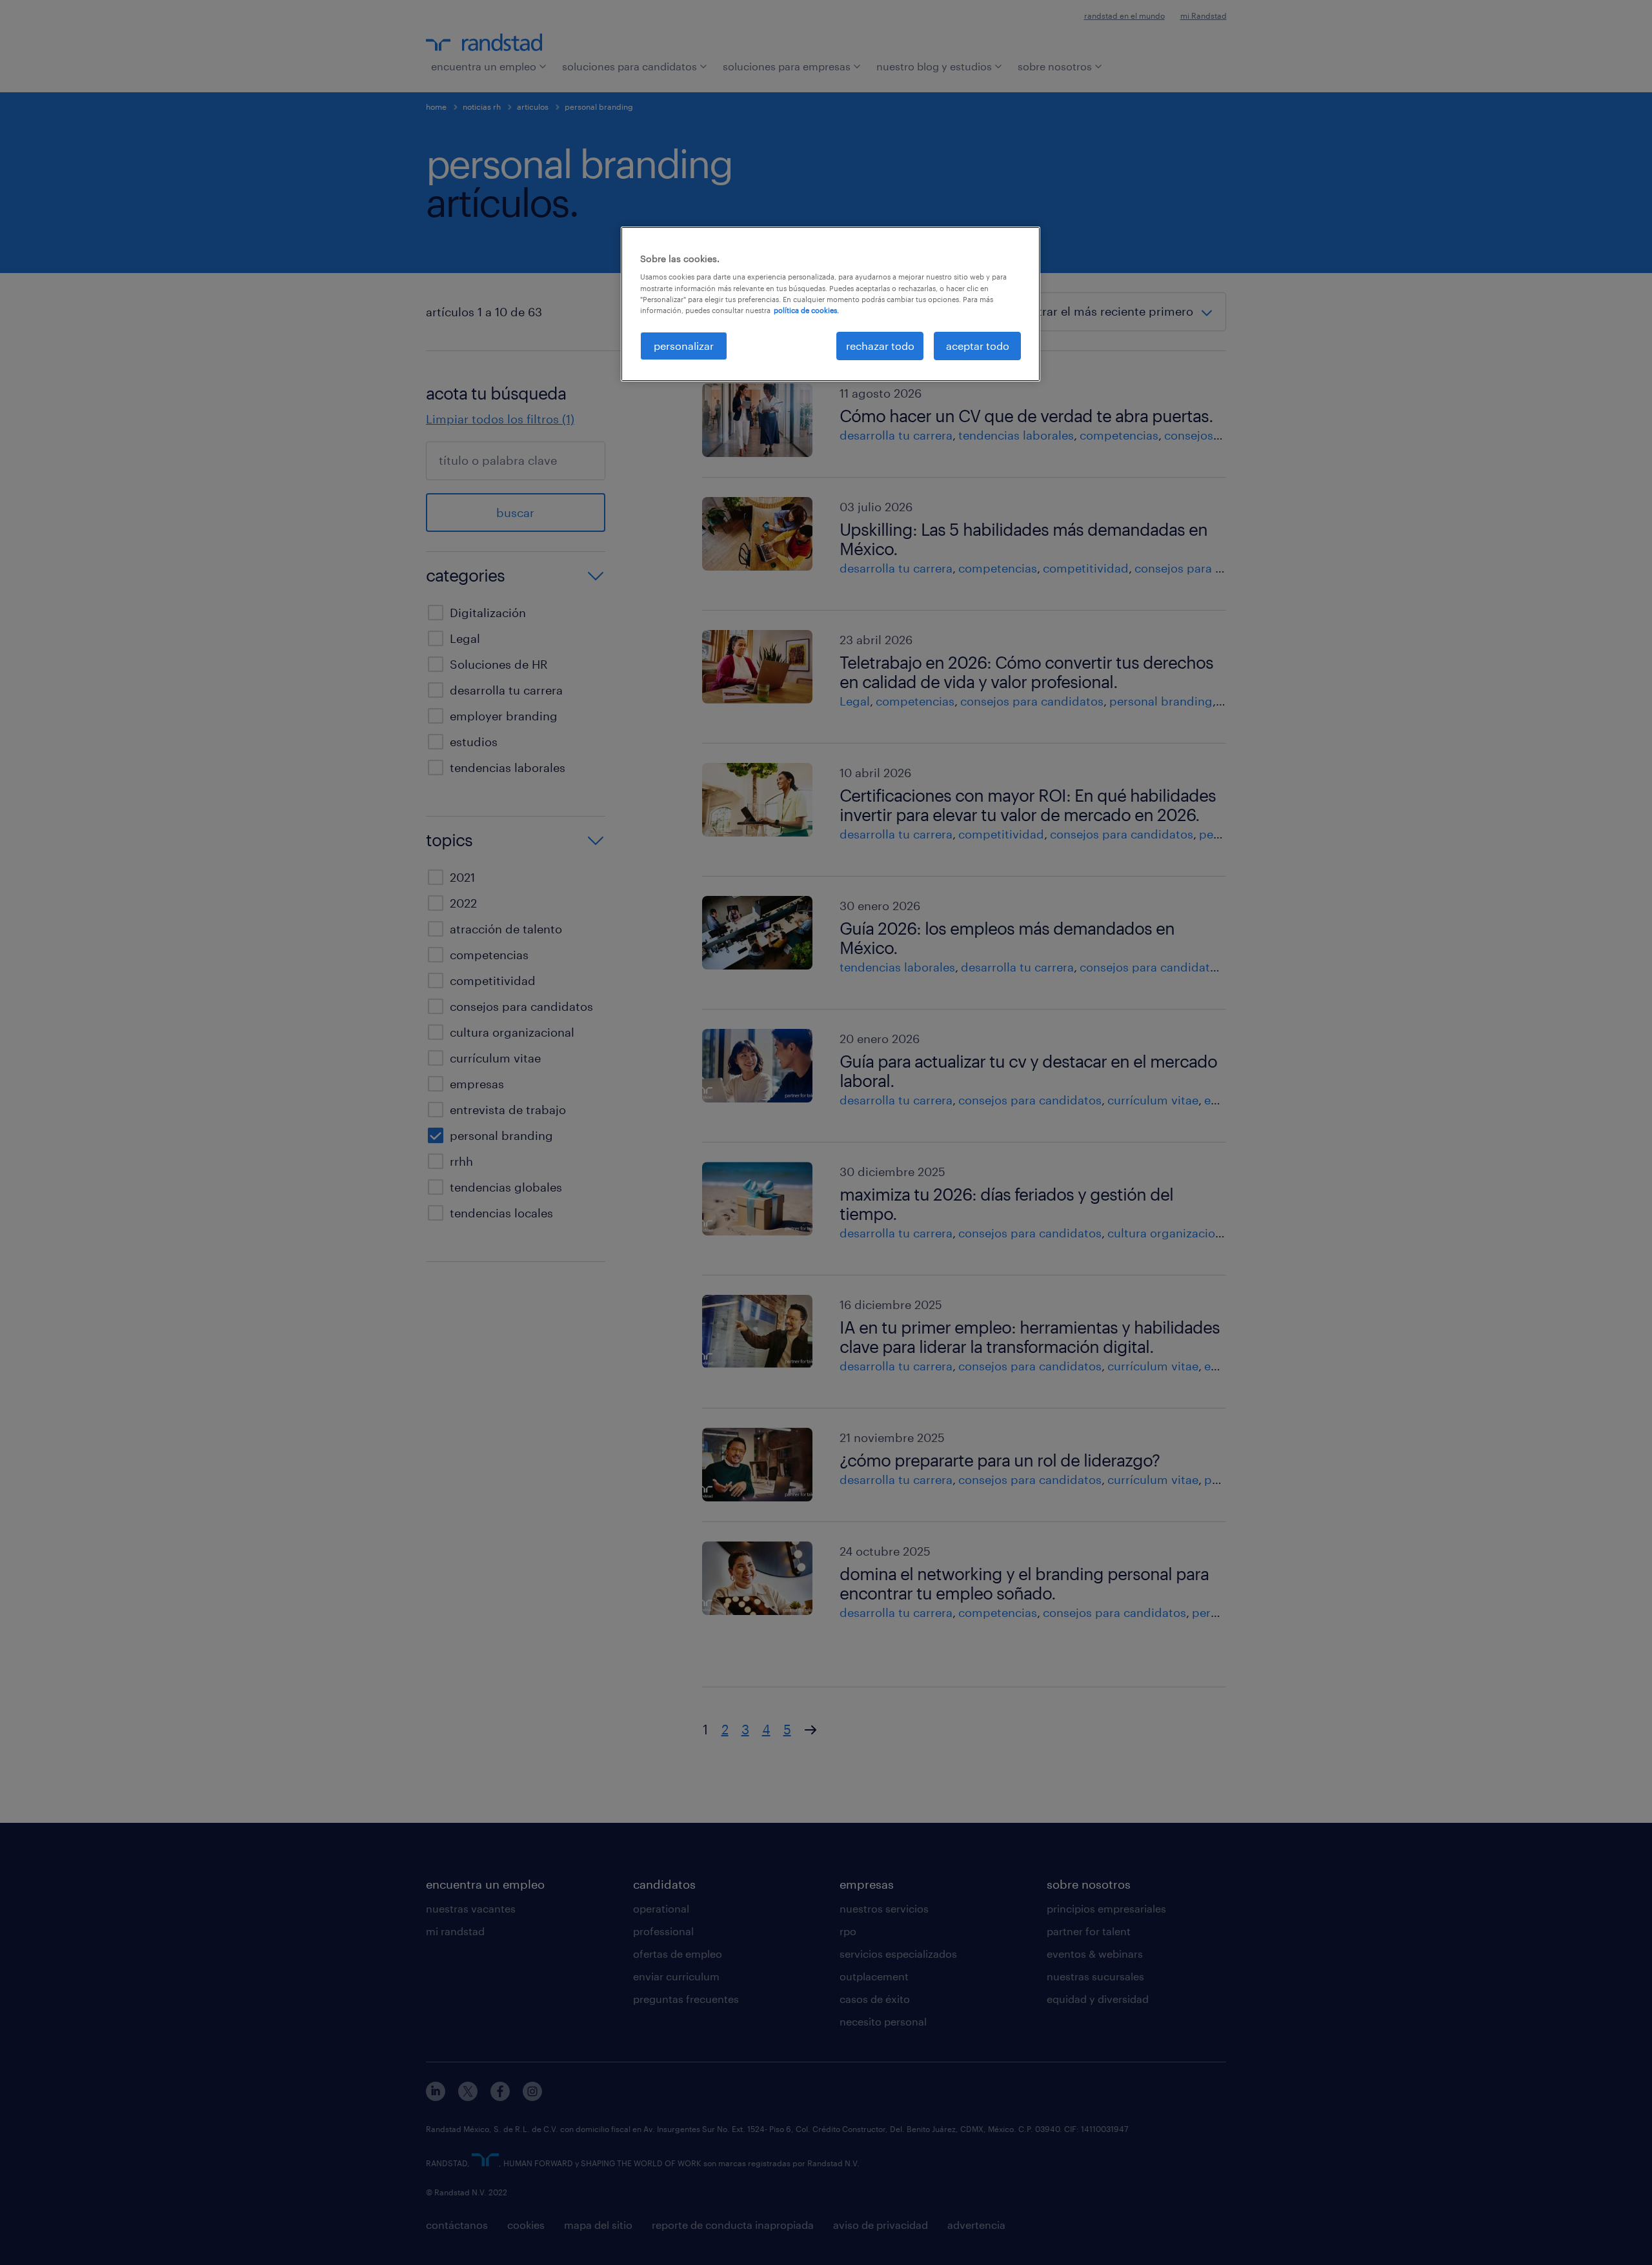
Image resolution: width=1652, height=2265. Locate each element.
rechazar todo (880, 346)
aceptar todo (978, 346)
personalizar (684, 346)
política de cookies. (806, 310)
